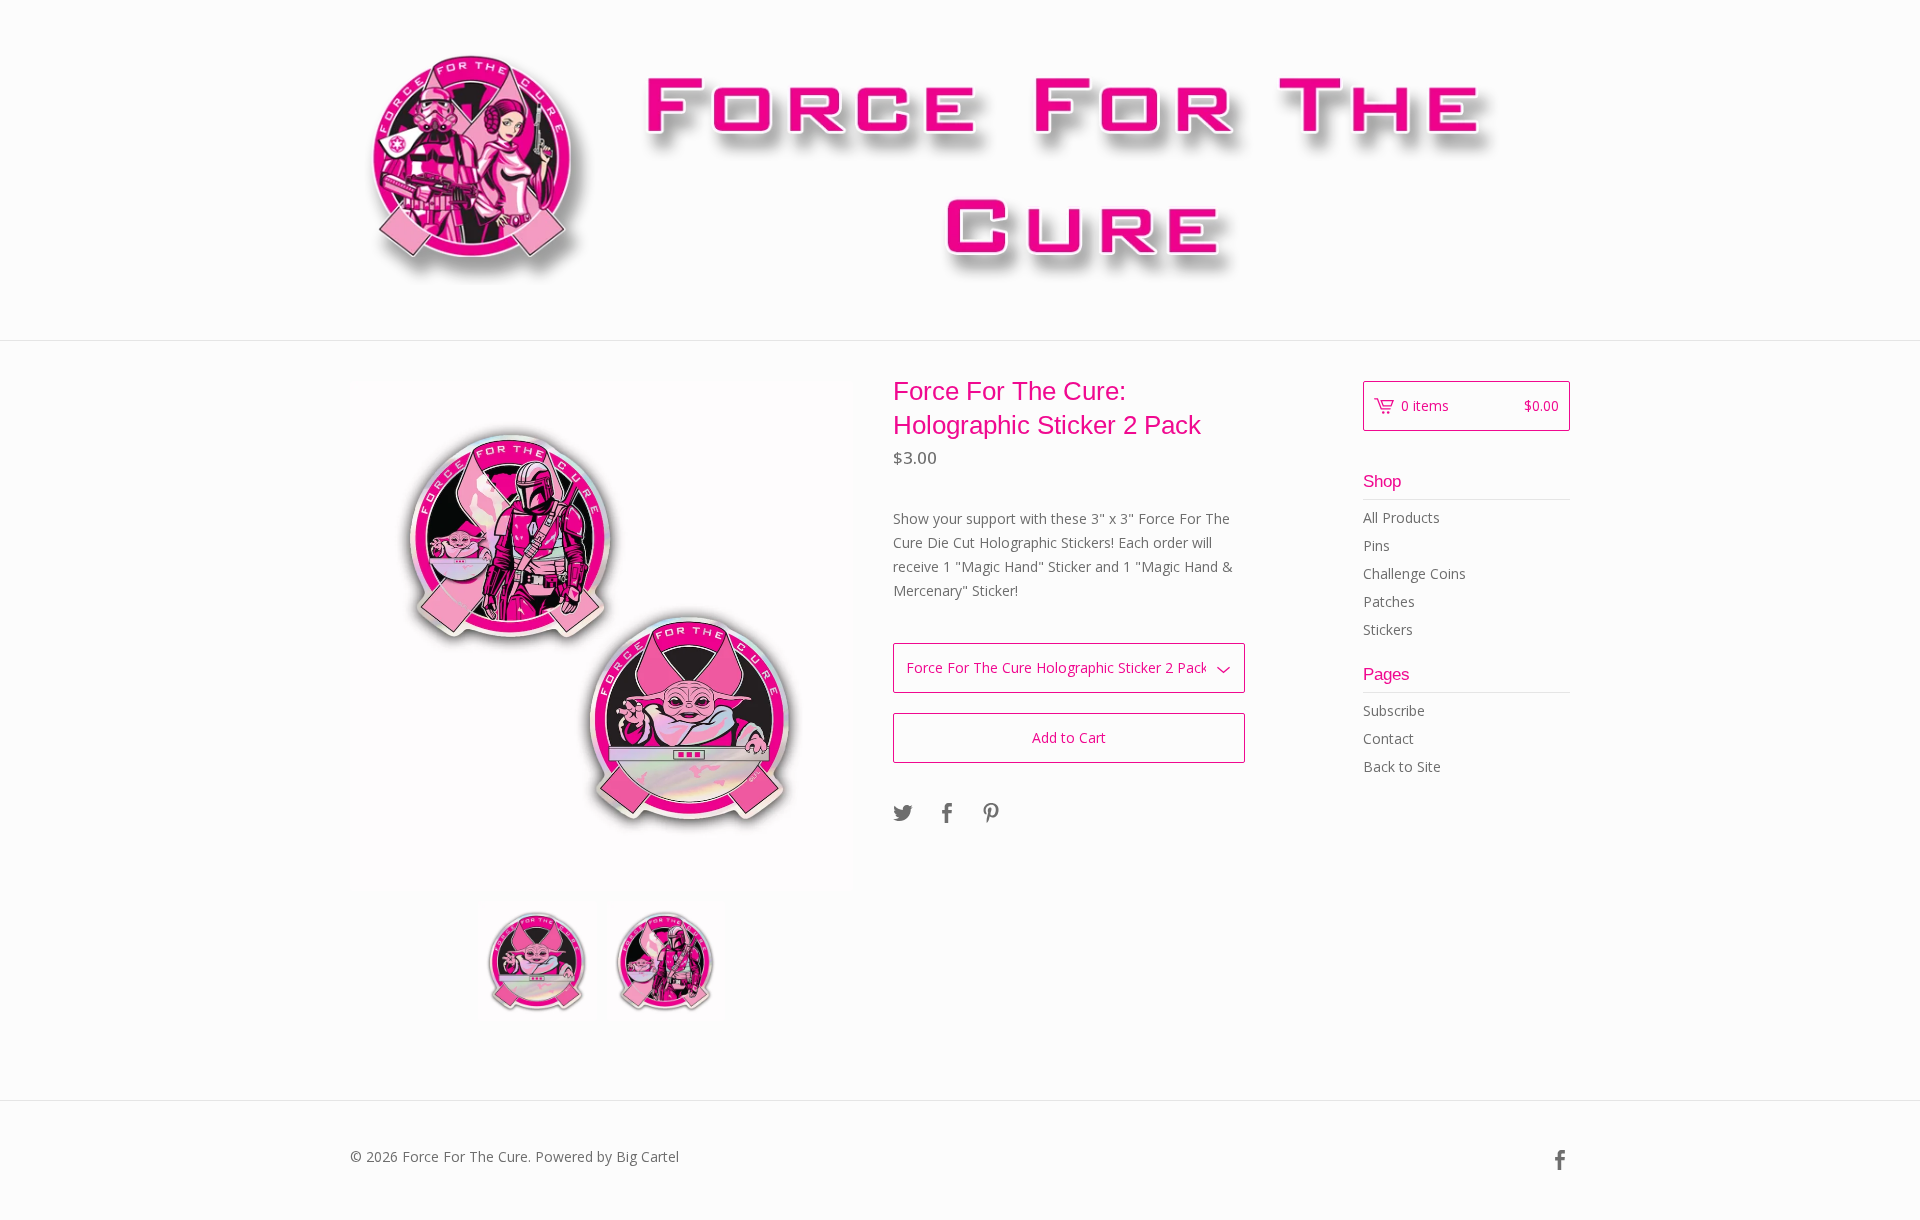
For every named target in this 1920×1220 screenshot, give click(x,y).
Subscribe (1394, 710)
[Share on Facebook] (947, 814)
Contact (1388, 738)
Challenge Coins (1414, 573)
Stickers (1388, 629)
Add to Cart (1069, 737)
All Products (1401, 517)
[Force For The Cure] (960, 167)
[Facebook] (1560, 1161)
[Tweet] (903, 814)
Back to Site (1402, 766)
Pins (1376, 545)
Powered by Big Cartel (607, 1156)
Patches (1389, 601)
